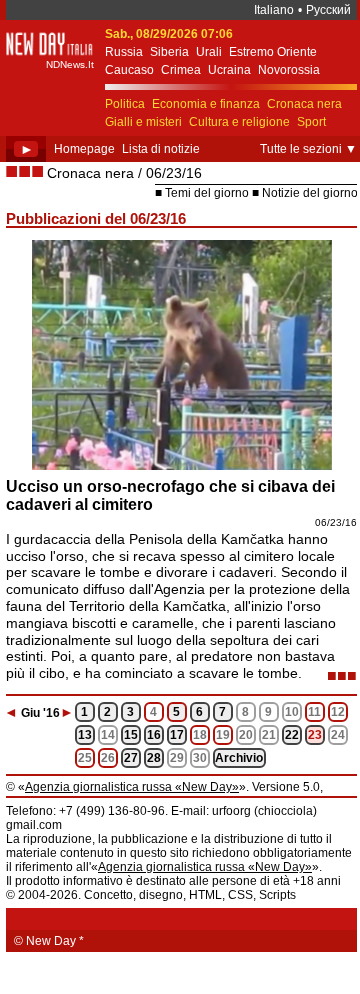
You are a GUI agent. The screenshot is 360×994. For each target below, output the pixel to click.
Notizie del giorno (310, 193)
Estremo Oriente (273, 52)
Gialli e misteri (143, 122)
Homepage (84, 149)
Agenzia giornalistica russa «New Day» (132, 787)
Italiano (274, 10)
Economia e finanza (206, 104)
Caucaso (129, 70)
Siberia (169, 52)
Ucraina (229, 70)
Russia (124, 52)
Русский (328, 10)
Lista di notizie (161, 149)
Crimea (181, 70)
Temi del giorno (207, 193)
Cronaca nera (304, 104)
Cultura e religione (239, 122)
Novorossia (289, 70)
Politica (125, 104)
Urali (209, 52)
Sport (311, 122)
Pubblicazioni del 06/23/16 (96, 218)
